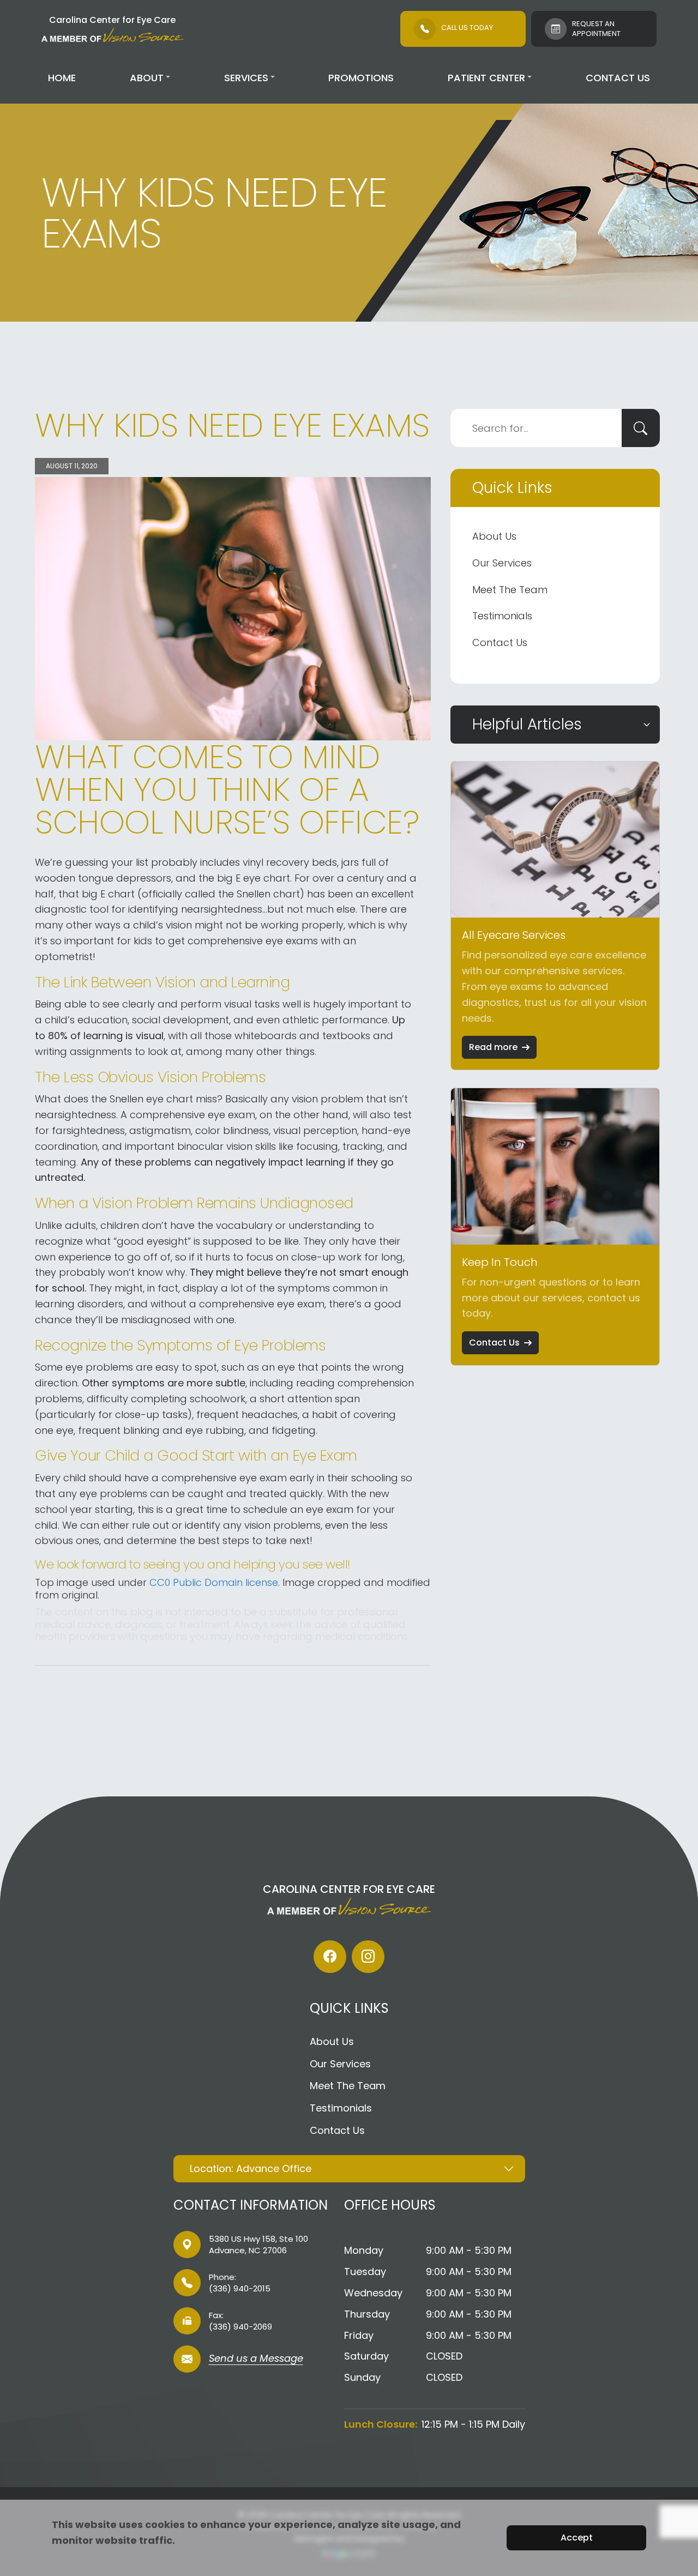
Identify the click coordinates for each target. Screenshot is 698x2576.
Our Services (502, 563)
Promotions (361, 78)
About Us (494, 536)
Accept (577, 2538)
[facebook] (330, 1957)
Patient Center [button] (486, 78)
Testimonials (502, 616)
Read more (493, 1047)
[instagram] (368, 1957)
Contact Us (618, 78)
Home (62, 78)
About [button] (147, 78)
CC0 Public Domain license (214, 1582)
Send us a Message (256, 2359)
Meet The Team (510, 590)
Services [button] (246, 78)
